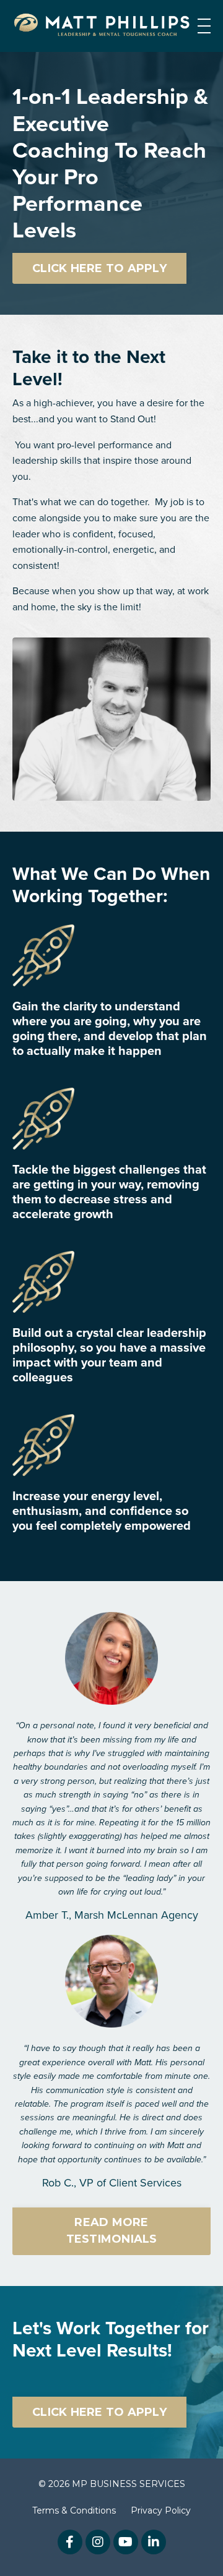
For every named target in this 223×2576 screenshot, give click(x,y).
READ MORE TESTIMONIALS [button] (112, 2231)
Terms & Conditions (74, 2510)
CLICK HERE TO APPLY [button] (99, 268)
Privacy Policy (161, 2510)
